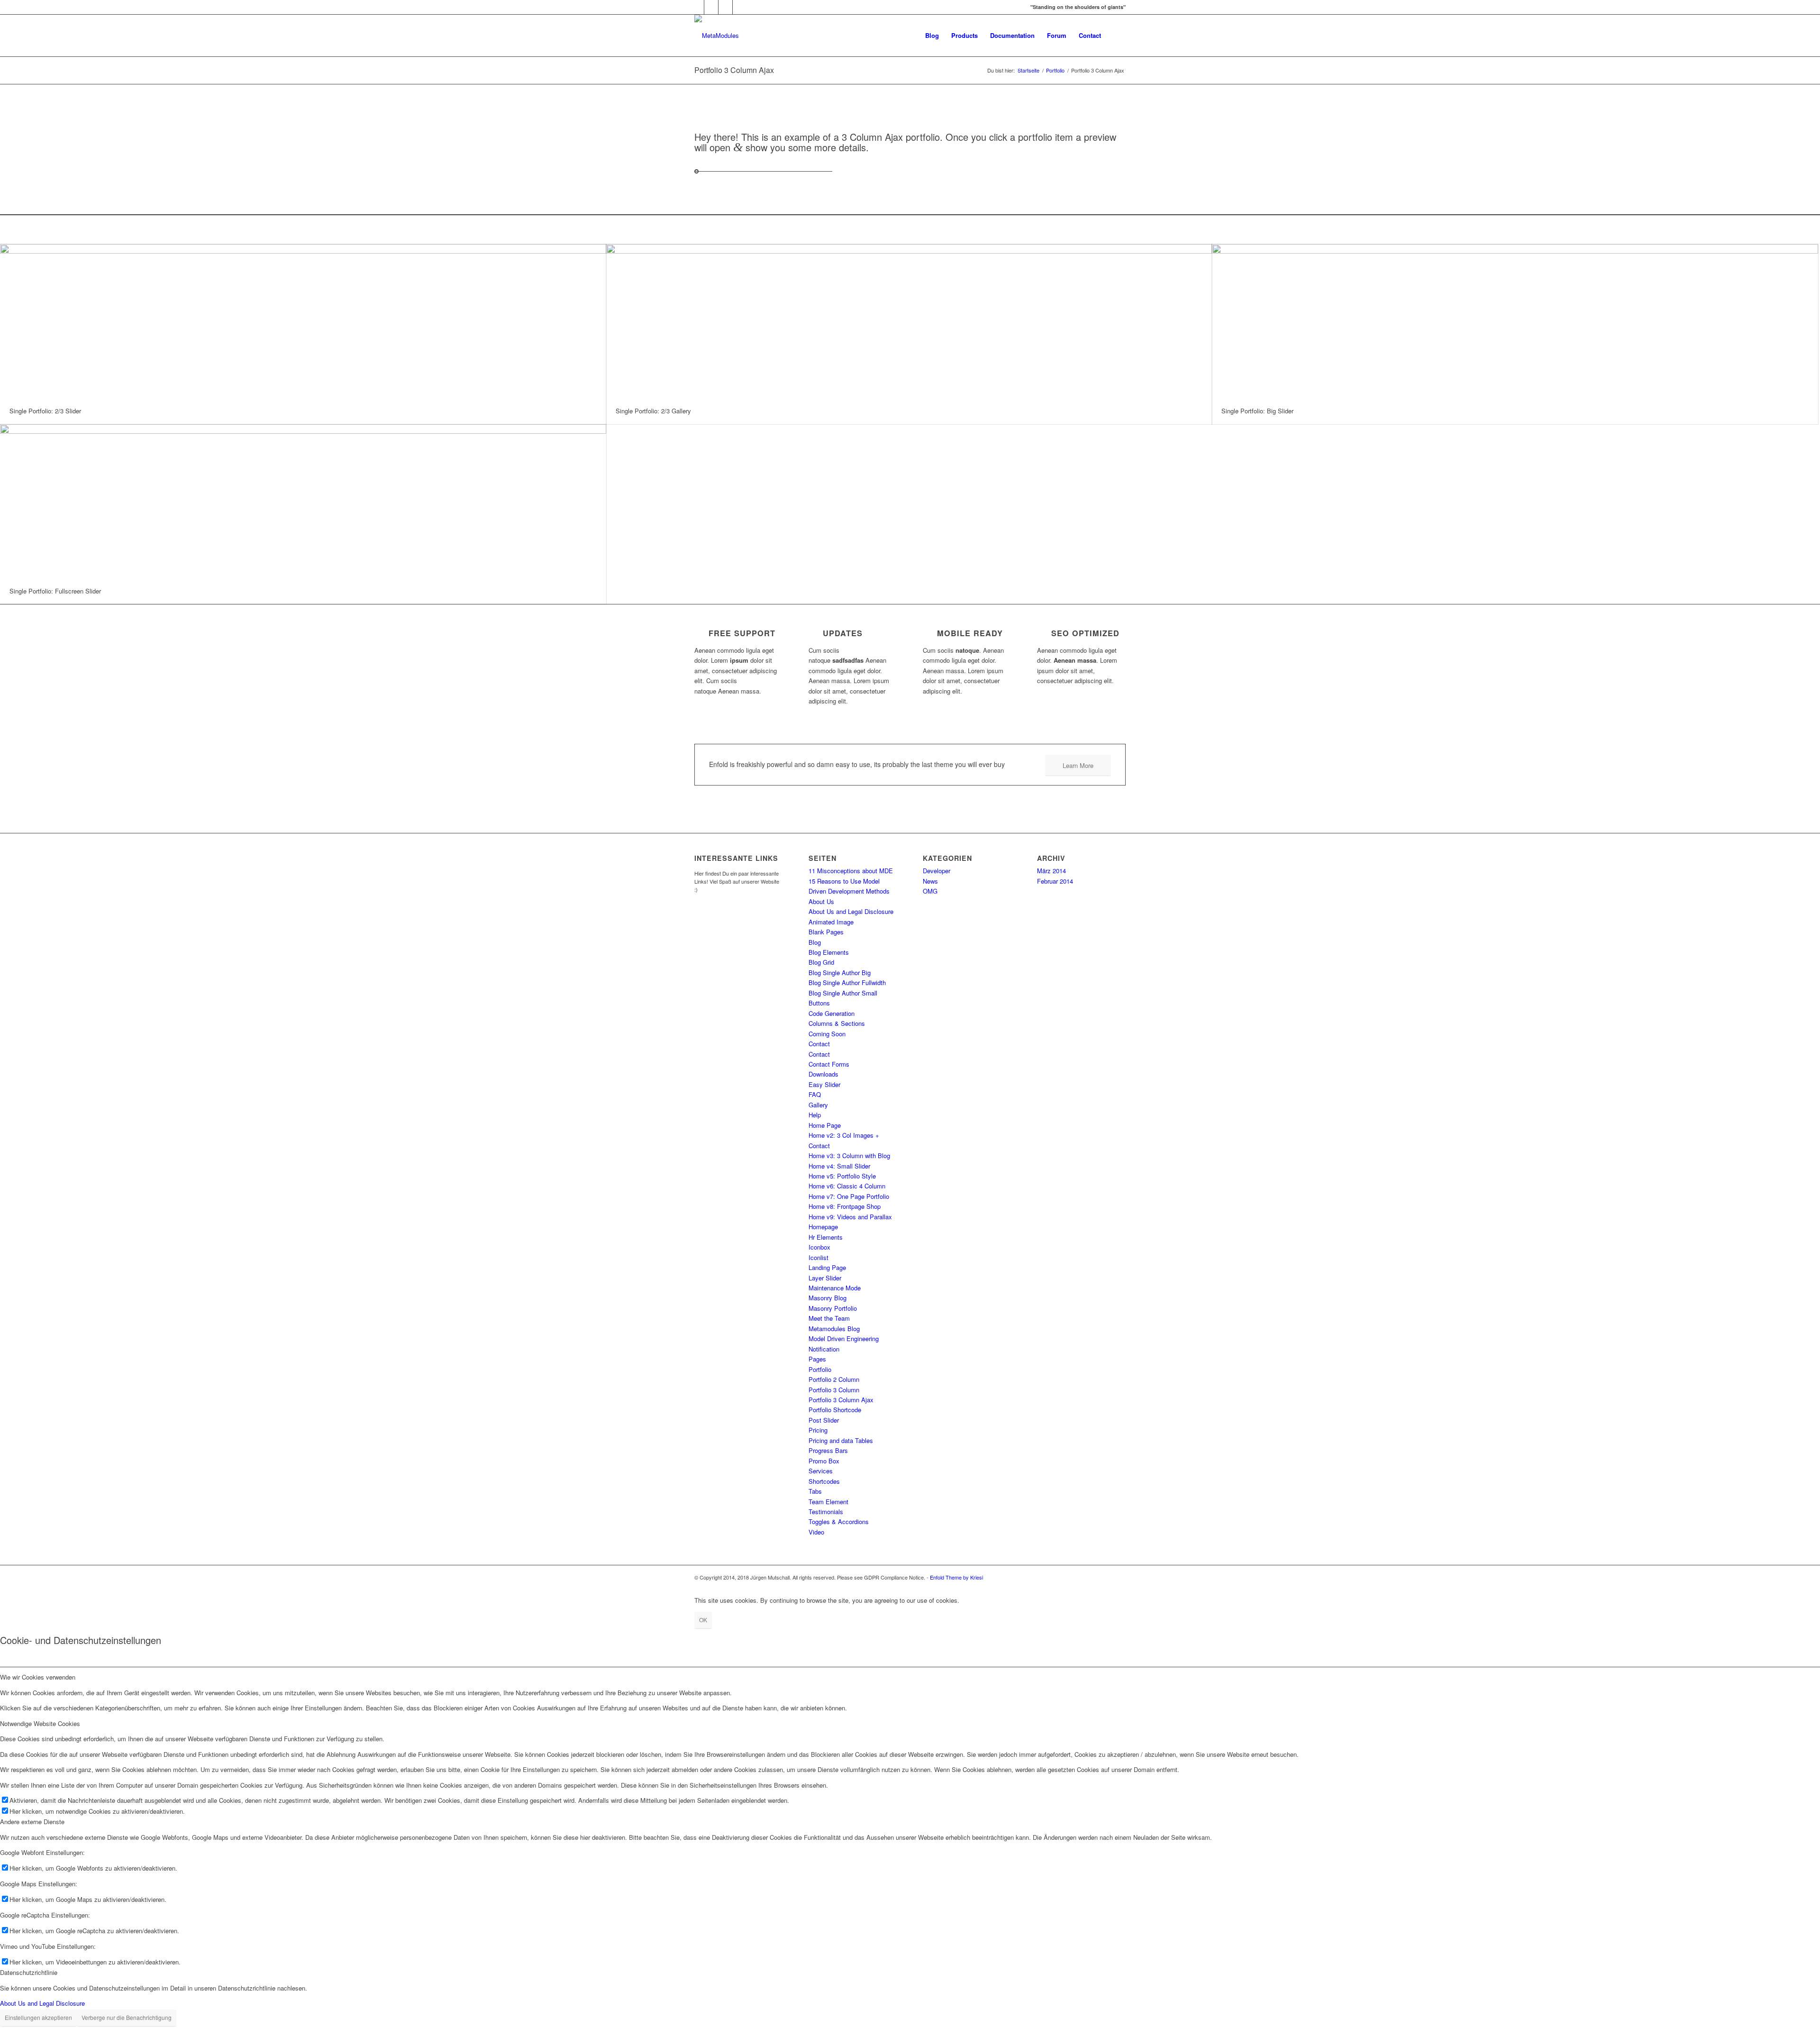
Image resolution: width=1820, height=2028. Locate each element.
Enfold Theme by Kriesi (956, 1577)
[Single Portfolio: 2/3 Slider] (303, 321)
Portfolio (820, 1369)
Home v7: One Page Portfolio (849, 1196)
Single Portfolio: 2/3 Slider (45, 411)
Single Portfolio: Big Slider (1257, 411)
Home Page (825, 1125)
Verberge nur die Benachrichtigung (127, 2017)
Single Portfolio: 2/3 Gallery (653, 411)
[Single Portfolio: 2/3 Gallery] (909, 321)
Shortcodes (824, 1481)
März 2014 (1051, 871)
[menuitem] (932, 36)
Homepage (823, 1227)
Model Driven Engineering (844, 1338)
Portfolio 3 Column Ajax (734, 70)
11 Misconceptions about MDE (851, 871)
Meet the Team (829, 1318)
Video (816, 1532)
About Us (821, 901)
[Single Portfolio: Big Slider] (1515, 321)
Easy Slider (824, 1084)
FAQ (815, 1094)
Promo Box (824, 1461)
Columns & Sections (837, 1023)
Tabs (815, 1491)
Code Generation (832, 1013)
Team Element (828, 1502)
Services (821, 1471)
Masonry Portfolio (833, 1308)
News (930, 881)
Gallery (818, 1105)
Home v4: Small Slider (839, 1166)
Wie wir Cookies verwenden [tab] (38, 1677)
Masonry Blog (828, 1298)
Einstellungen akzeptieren (38, 2017)
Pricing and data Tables (841, 1440)
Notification (824, 1349)
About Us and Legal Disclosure (851, 911)
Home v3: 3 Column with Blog (849, 1156)
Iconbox (819, 1247)
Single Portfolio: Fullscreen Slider (55, 591)
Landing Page (827, 1267)
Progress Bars (828, 1450)
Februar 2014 (1055, 881)
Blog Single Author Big (840, 973)
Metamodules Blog (834, 1329)
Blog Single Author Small (843, 993)
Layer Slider (825, 1278)
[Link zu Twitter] (697, 7)
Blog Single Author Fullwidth (847, 982)
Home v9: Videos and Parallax (850, 1217)
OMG (930, 891)
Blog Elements (829, 952)
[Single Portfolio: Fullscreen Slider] (303, 501)
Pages (817, 1359)
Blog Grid (821, 962)
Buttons (819, 1003)
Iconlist (819, 1257)
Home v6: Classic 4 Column (847, 1186)
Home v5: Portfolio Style (842, 1176)
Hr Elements (826, 1237)
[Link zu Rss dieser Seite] (725, 7)
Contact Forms (829, 1064)
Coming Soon (827, 1034)
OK (703, 1620)
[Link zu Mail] (740, 7)
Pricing (818, 1430)
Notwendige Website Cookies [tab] (40, 1723)
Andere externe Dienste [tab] (32, 1822)
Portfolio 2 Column (834, 1379)
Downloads (824, 1074)
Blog (815, 942)
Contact (819, 1044)
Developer (937, 871)
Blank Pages (826, 932)
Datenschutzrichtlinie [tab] (29, 1972)
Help (815, 1115)
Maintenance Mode (835, 1288)
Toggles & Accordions (839, 1521)
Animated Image (831, 922)
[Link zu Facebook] (711, 7)
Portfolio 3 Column (834, 1390)
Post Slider (824, 1420)
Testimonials (826, 1512)
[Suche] (1116, 36)
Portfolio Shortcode (835, 1410)
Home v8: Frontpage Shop (845, 1206)
